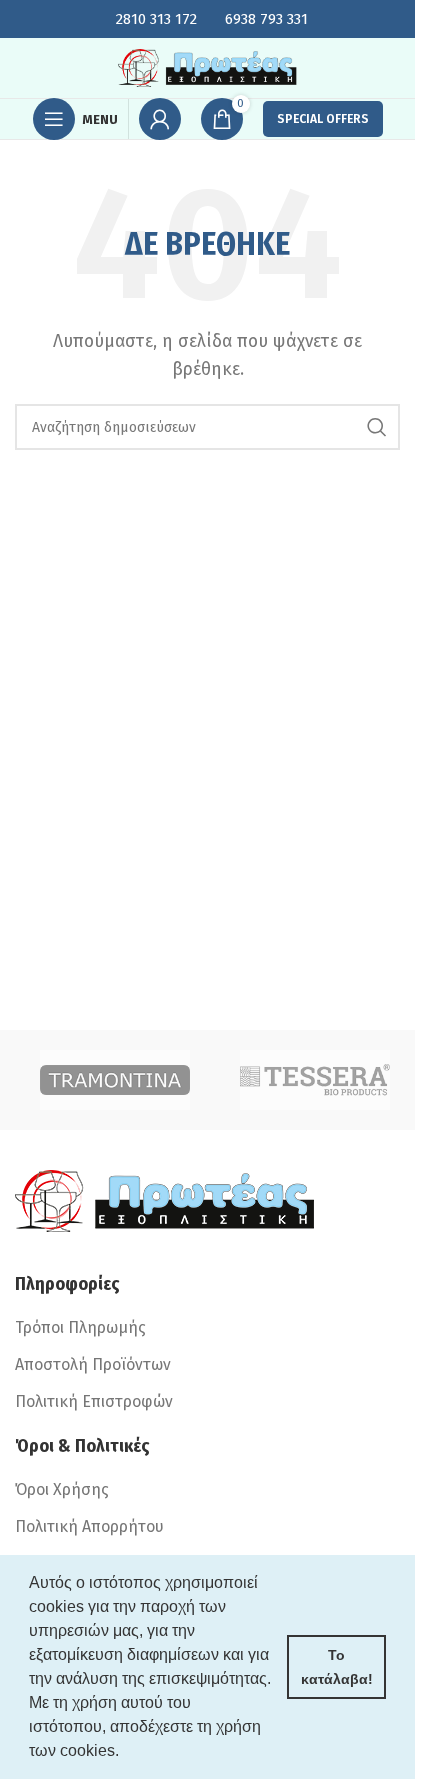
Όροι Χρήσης (62, 1489)
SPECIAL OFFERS (323, 119)
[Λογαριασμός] (160, 119)
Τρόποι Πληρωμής (80, 1327)
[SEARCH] (377, 427)
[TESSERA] (315, 1080)
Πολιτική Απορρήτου (89, 1526)
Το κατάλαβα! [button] (337, 1667)
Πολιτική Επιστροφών (94, 1401)
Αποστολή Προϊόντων (93, 1364)
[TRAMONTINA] (115, 1080)
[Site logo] (208, 66)
